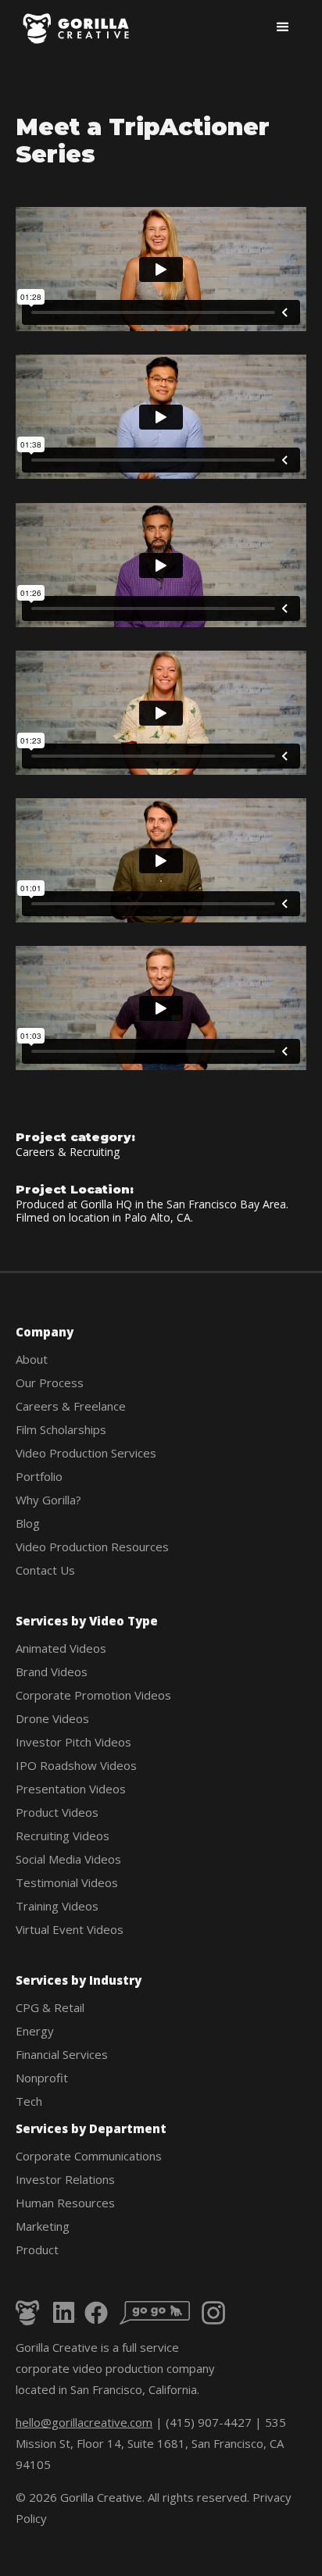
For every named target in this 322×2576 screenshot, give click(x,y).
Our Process (50, 1383)
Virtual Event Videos (70, 1929)
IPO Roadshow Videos (76, 1765)
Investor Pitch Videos (73, 1742)
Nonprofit (42, 2078)
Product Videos (57, 1812)
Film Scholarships (61, 1429)
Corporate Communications (89, 2156)
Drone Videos (52, 1718)
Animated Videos (61, 1648)
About (32, 1359)
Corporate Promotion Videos (93, 1695)
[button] (283, 27)
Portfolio (39, 1476)
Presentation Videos (71, 1789)
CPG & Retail (50, 2007)
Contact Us (45, 1570)
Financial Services (62, 2054)
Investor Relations (65, 2179)
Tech (29, 2101)
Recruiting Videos (63, 1836)
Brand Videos (52, 1672)
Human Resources (65, 2203)
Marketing (43, 2226)
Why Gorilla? (48, 1500)
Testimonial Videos (67, 1882)
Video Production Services (86, 1453)
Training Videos (57, 1906)
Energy (35, 2031)
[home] (77, 29)
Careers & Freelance (71, 1406)
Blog (28, 1523)
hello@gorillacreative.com (84, 2422)
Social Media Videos (68, 1859)
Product (37, 2250)
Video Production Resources (92, 1547)
